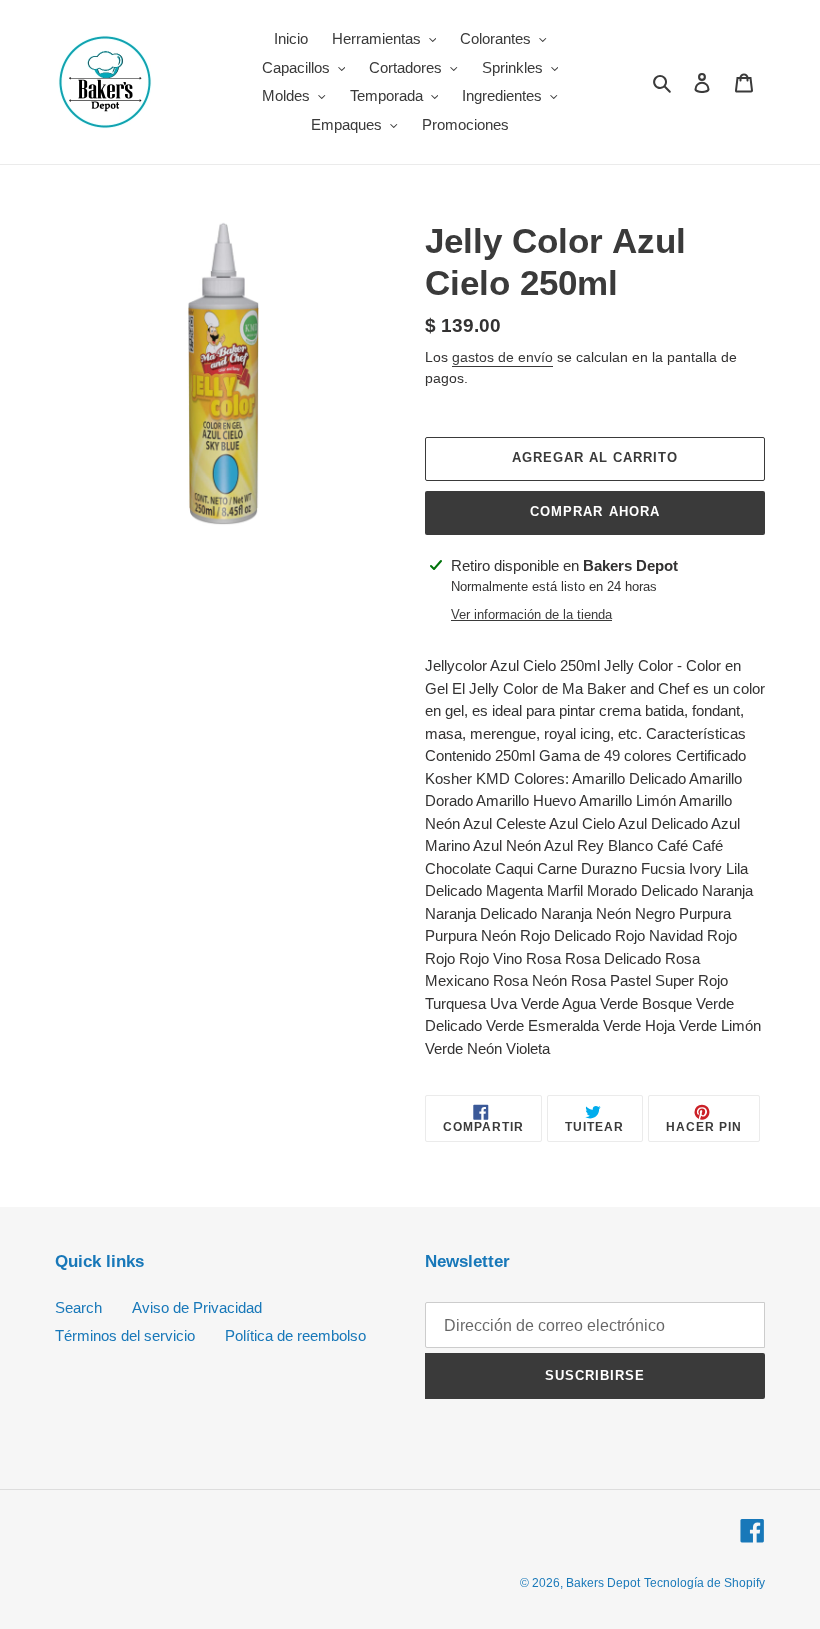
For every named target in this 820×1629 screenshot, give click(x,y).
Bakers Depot (603, 1583)
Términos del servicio (125, 1335)
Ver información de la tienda (531, 614)
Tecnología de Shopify (704, 1583)
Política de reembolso (295, 1335)
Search (78, 1307)
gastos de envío (502, 357)
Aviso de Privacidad (197, 1307)
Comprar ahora (595, 511)
